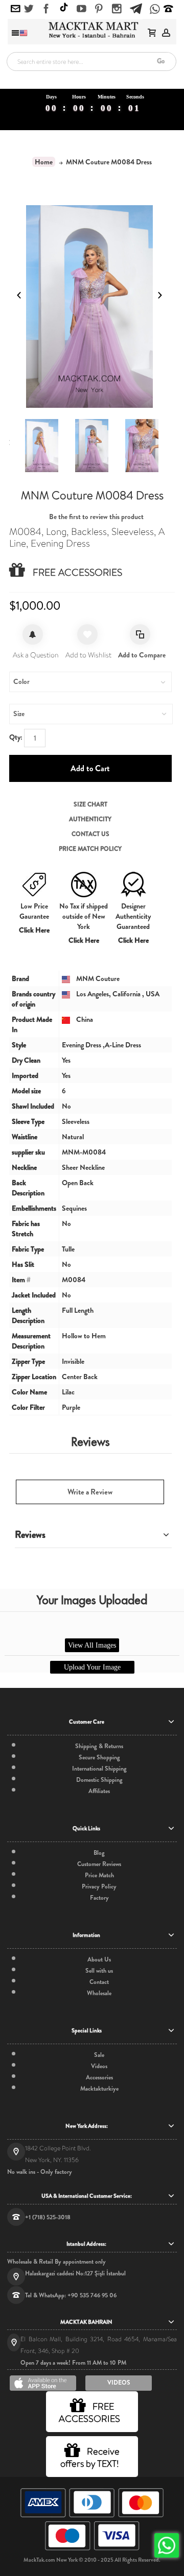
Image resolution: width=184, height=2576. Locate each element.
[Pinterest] (99, 9)
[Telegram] (136, 7)
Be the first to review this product (96, 517)
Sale (99, 2055)
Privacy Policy (99, 1886)
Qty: (16, 737)
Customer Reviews (99, 1864)
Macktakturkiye (99, 2089)
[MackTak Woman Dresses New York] (92, 30)
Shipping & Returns (99, 1746)
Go (161, 61)
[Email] (16, 9)
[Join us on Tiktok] (64, 8)
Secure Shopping (99, 1757)
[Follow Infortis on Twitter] (29, 9)
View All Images (92, 1645)
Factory (99, 1898)
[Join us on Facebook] (46, 9)
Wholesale (99, 1993)
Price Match (99, 1875)
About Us (99, 1959)
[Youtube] (82, 9)
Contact (99, 1982)
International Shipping (99, 1769)
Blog (99, 1853)
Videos (99, 2066)
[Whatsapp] (155, 10)
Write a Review (90, 1492)
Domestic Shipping (99, 1780)
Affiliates (99, 1791)
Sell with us (99, 1971)
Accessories (99, 2077)
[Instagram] (117, 9)
